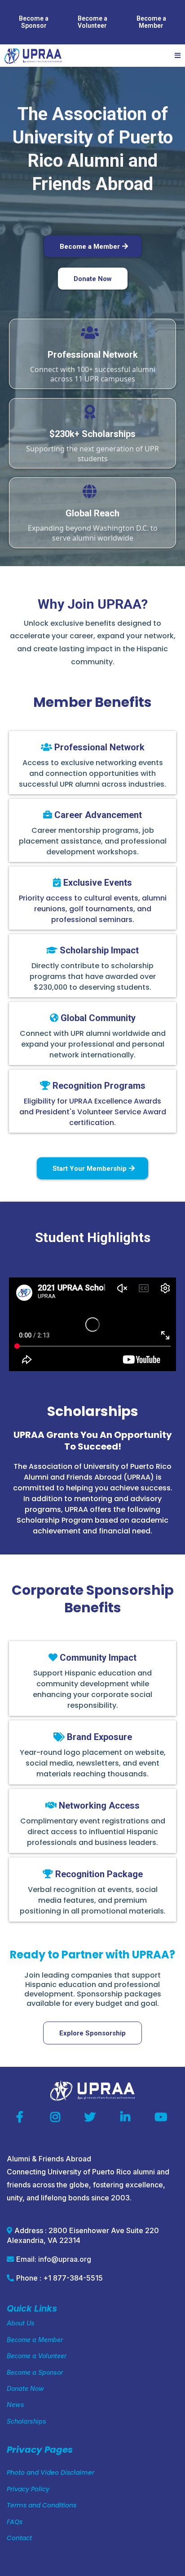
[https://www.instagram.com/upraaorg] (57, 2117)
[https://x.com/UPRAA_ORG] (92, 2117)
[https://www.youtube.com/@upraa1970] (163, 2117)
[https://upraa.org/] (33, 56)
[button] (176, 56)
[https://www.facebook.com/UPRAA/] (22, 2117)
